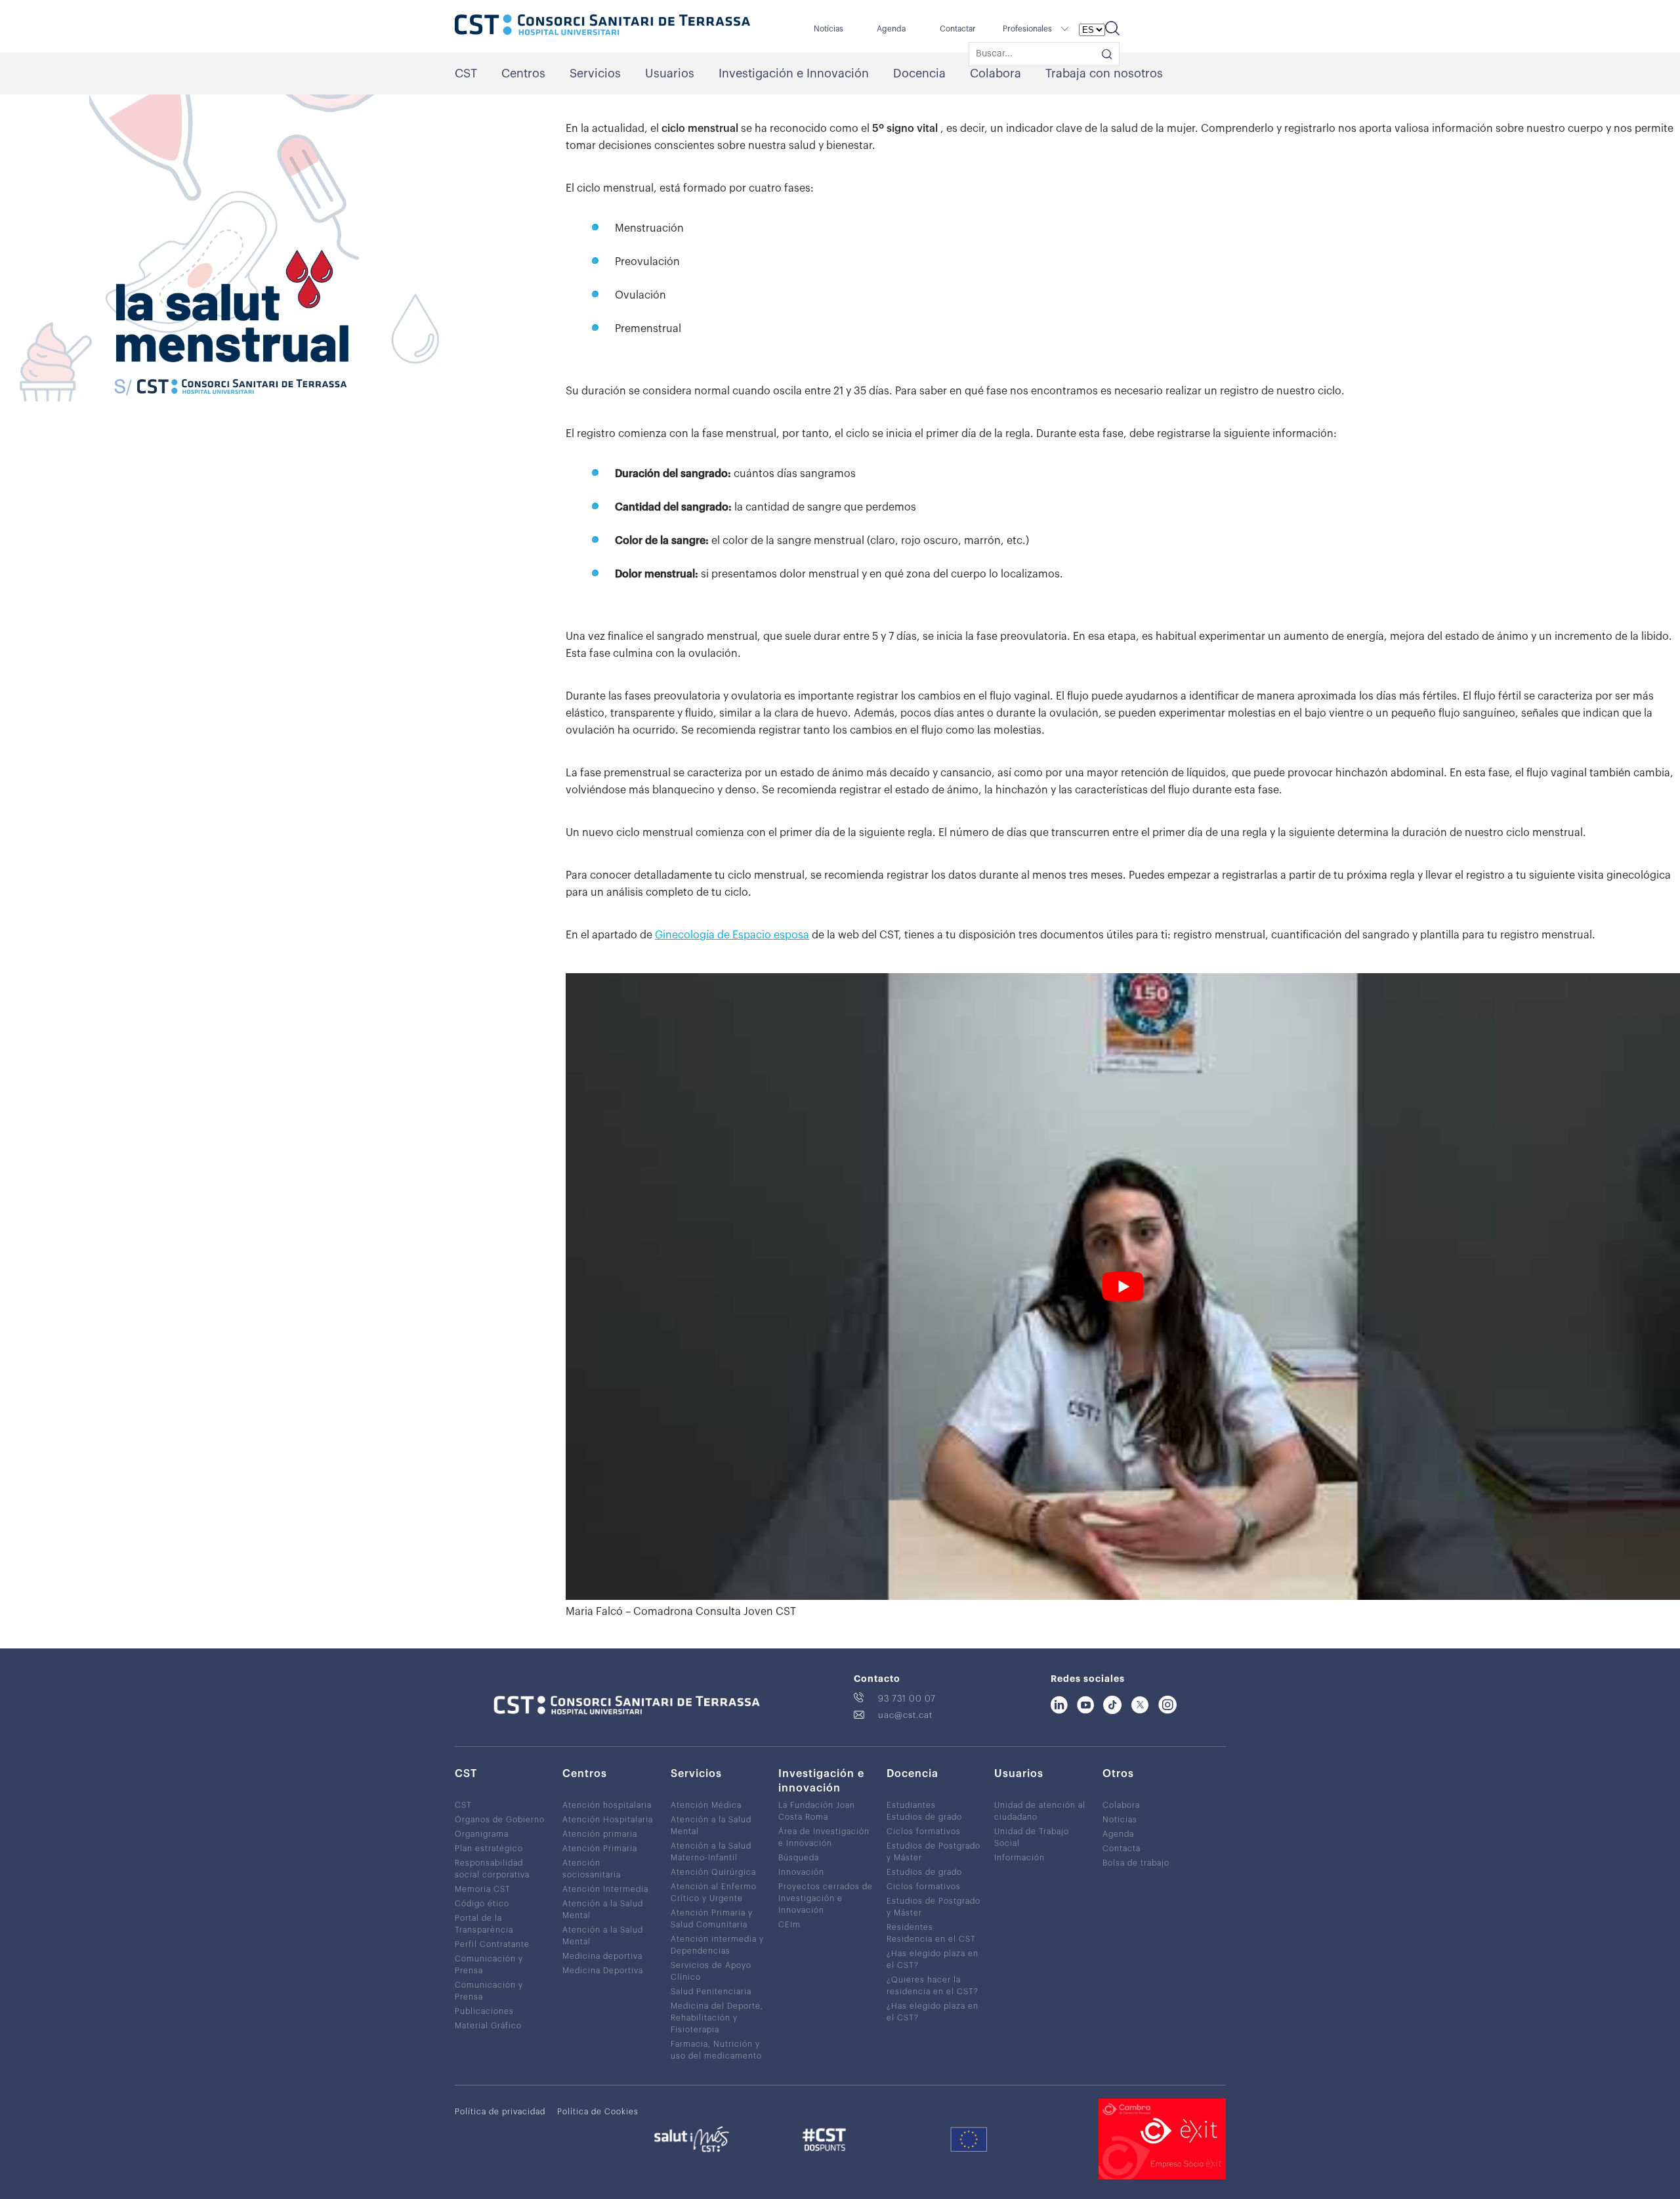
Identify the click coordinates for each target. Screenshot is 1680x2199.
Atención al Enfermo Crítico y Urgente (714, 1893)
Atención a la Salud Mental (603, 1910)
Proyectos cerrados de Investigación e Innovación (826, 1898)
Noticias (1120, 1820)
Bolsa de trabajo (1136, 1863)
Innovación (801, 1872)
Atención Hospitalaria (608, 1820)
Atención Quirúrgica (713, 1872)
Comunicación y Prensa (489, 1965)
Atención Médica (706, 1805)
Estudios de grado (924, 1817)
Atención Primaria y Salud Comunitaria (712, 1919)
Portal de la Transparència (484, 1924)
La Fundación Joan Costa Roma (817, 1811)
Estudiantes (911, 1805)
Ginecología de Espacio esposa (732, 935)
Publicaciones (484, 2011)
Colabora (996, 73)
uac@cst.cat (905, 1715)
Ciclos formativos (924, 1832)
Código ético (482, 1904)
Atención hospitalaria (607, 1805)
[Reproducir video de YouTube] (1123, 1287)
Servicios (595, 73)
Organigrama (482, 1834)
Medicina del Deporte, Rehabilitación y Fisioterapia (717, 2018)
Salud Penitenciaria (711, 1992)
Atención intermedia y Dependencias (717, 1945)
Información (1019, 1858)
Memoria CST (483, 1889)
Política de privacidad (500, 2112)
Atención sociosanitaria (592, 1869)
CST (466, 73)
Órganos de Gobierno (500, 1820)
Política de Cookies (598, 2112)
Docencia (919, 73)
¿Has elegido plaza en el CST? (933, 1959)
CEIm (789, 1925)
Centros (523, 73)
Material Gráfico (488, 2026)
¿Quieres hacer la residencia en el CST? (933, 1986)
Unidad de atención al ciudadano (1040, 1811)
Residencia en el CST (931, 1939)
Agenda (891, 29)
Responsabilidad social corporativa (492, 1869)
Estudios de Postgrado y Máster (934, 1852)
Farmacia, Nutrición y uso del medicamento (716, 2050)
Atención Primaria (600, 1849)
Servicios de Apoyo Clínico (711, 1971)
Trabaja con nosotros (1104, 73)
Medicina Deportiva (603, 1971)
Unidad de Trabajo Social (1032, 1837)
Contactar (958, 29)
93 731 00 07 (907, 1699)
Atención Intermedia (605, 1889)
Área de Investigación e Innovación (824, 1837)
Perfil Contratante (492, 1944)
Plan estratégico (489, 1849)
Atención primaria (600, 1834)
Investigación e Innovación (794, 73)
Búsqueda (799, 1858)
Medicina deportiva (602, 1956)
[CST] (602, 26)
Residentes (910, 1927)
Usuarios (670, 73)
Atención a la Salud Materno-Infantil (711, 1852)
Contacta (1122, 1849)
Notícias (829, 29)
